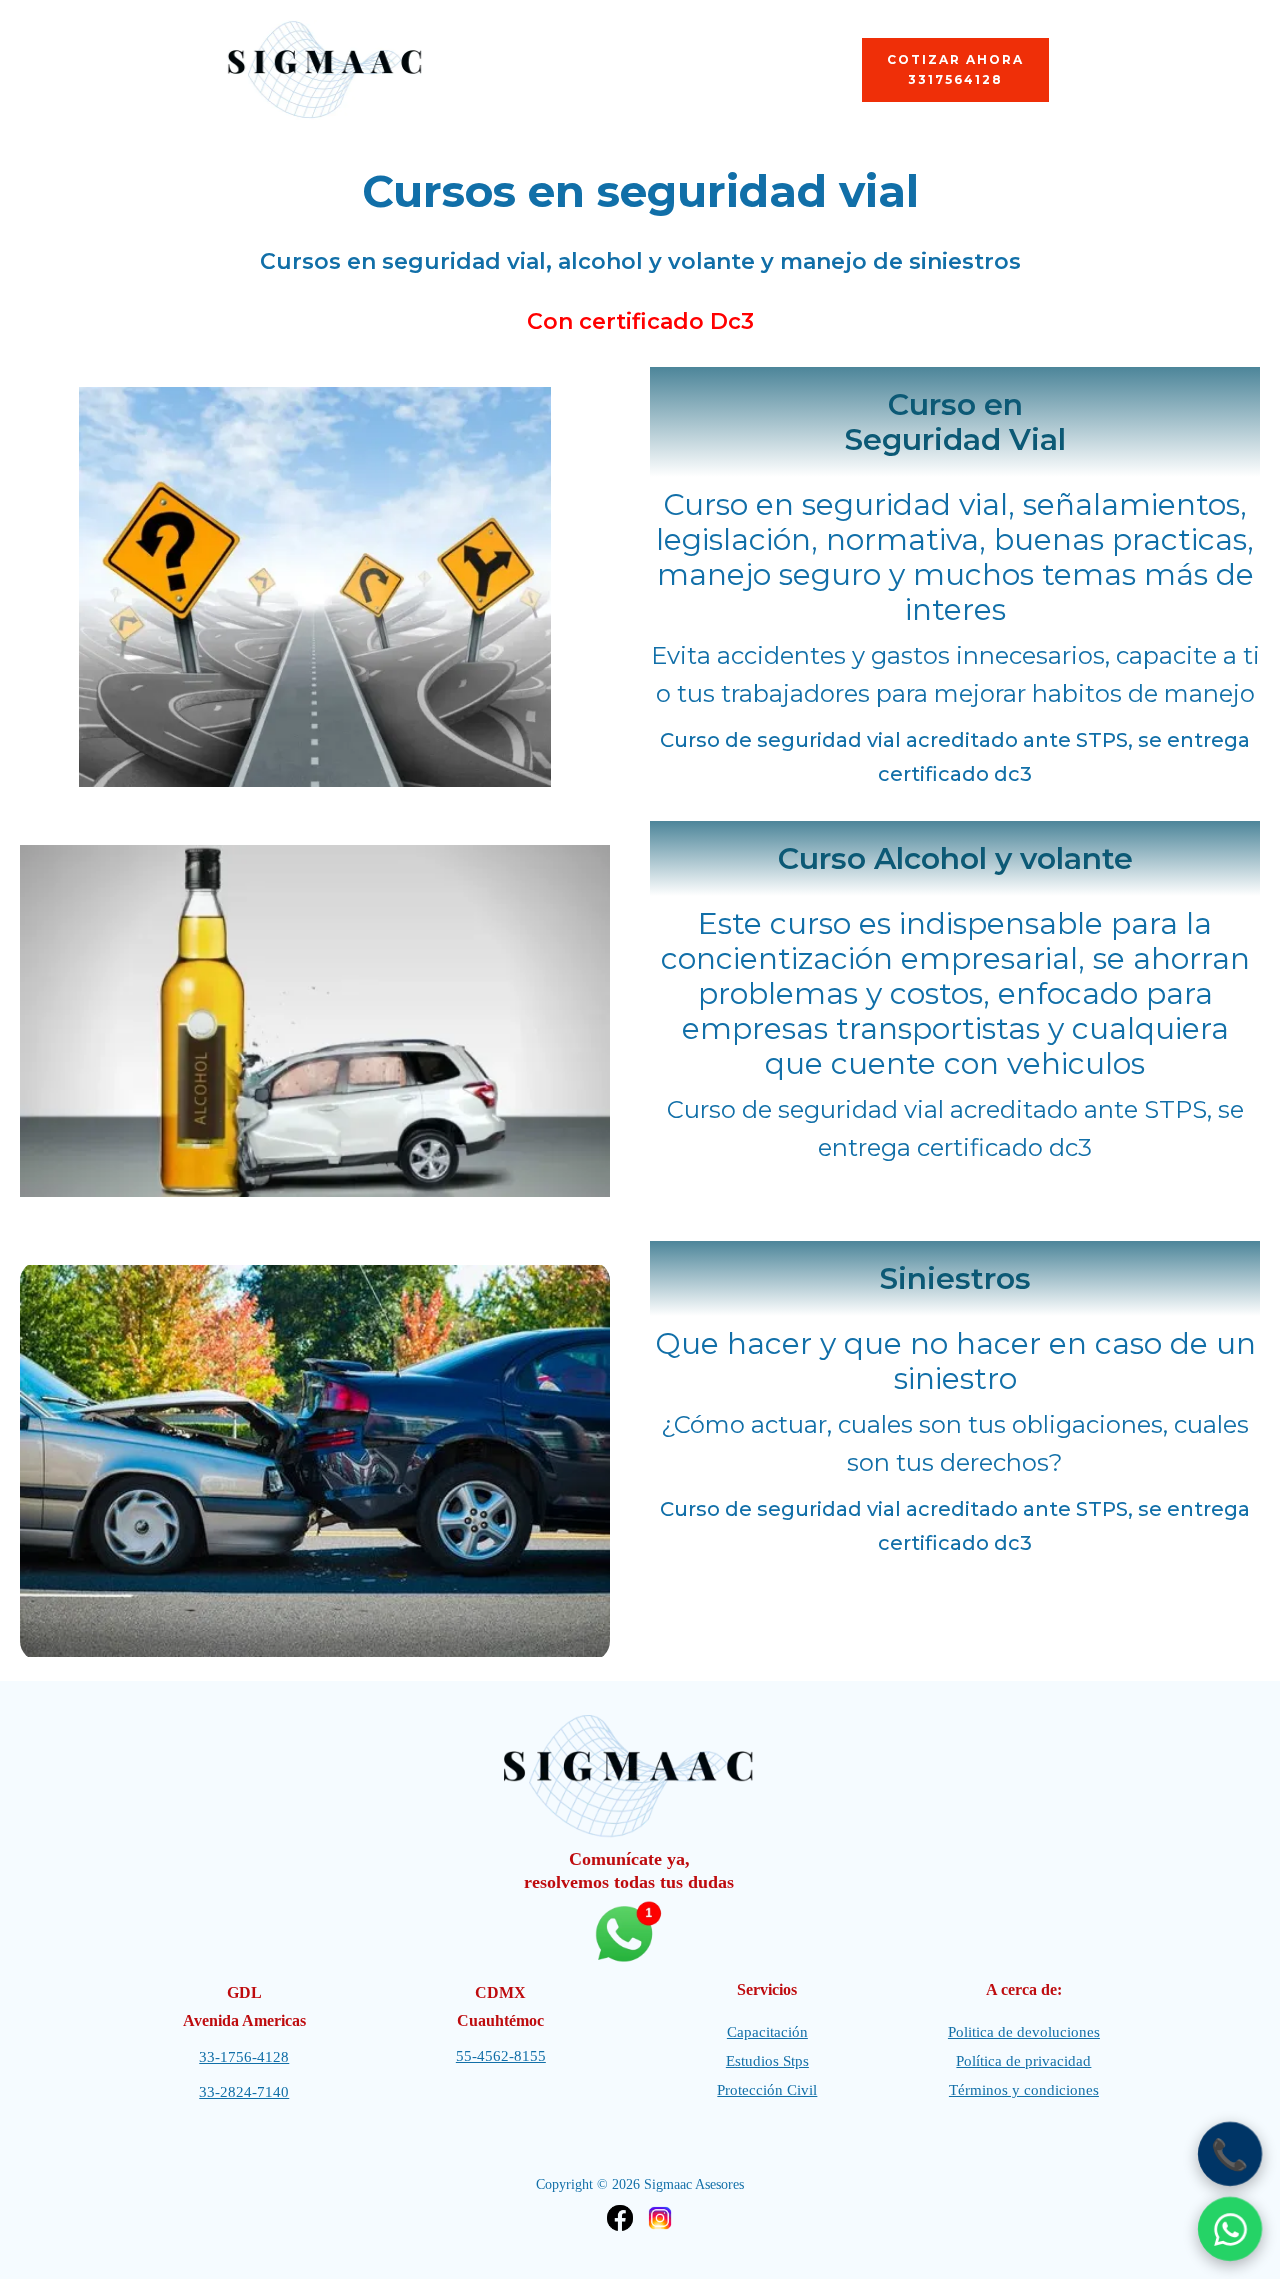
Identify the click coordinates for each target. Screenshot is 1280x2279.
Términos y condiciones (1024, 2090)
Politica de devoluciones (1024, 2032)
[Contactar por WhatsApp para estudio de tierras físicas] (1230, 2229)
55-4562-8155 (501, 2056)
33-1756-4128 (244, 2057)
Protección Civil (767, 2090)
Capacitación (767, 2032)
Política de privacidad (1023, 2061)
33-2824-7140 (244, 2092)
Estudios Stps (767, 2061)
